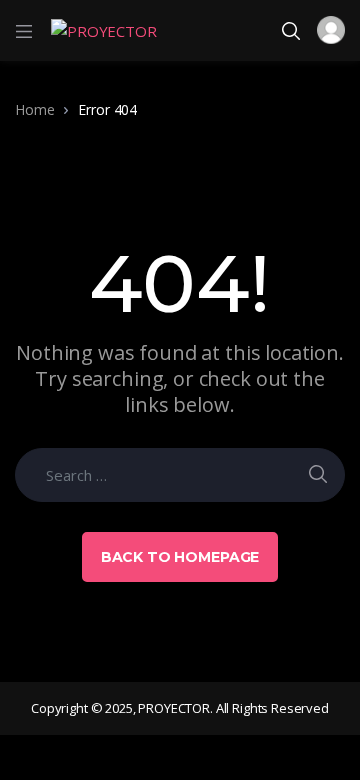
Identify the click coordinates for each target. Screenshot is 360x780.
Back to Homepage (180, 557)
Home (34, 109)
